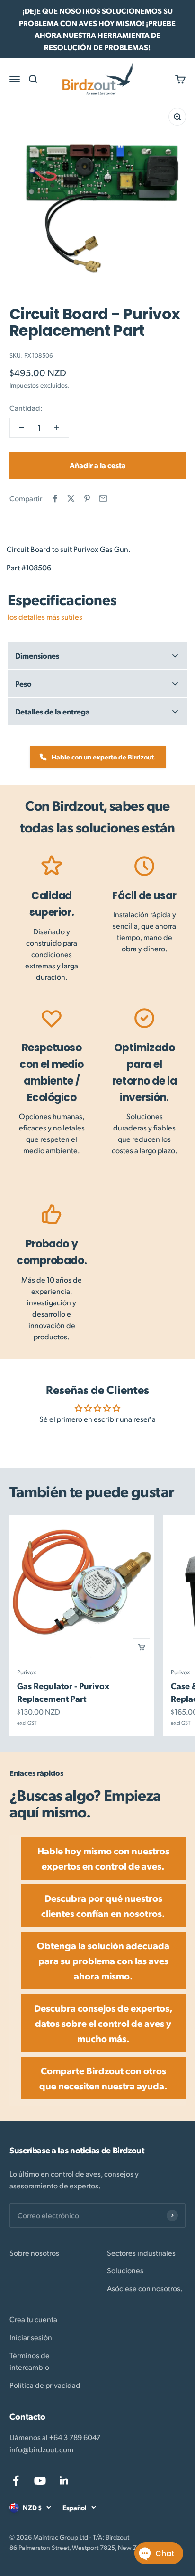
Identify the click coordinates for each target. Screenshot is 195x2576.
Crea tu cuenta (33, 2319)
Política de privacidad (45, 2385)
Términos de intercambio (30, 2361)
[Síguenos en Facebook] (16, 2481)
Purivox (27, 1672)
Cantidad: (26, 408)
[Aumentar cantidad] (57, 428)
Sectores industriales (141, 2253)
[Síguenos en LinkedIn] (64, 2481)
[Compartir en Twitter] (71, 498)
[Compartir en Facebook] (55, 498)
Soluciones (125, 2270)
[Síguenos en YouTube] (40, 2481)
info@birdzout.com (41, 2449)
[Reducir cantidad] (22, 428)
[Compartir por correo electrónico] (103, 498)
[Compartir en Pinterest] (87, 498)
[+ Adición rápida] (142, 1647)
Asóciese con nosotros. (145, 2288)
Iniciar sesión (31, 2337)
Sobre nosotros (34, 2253)
